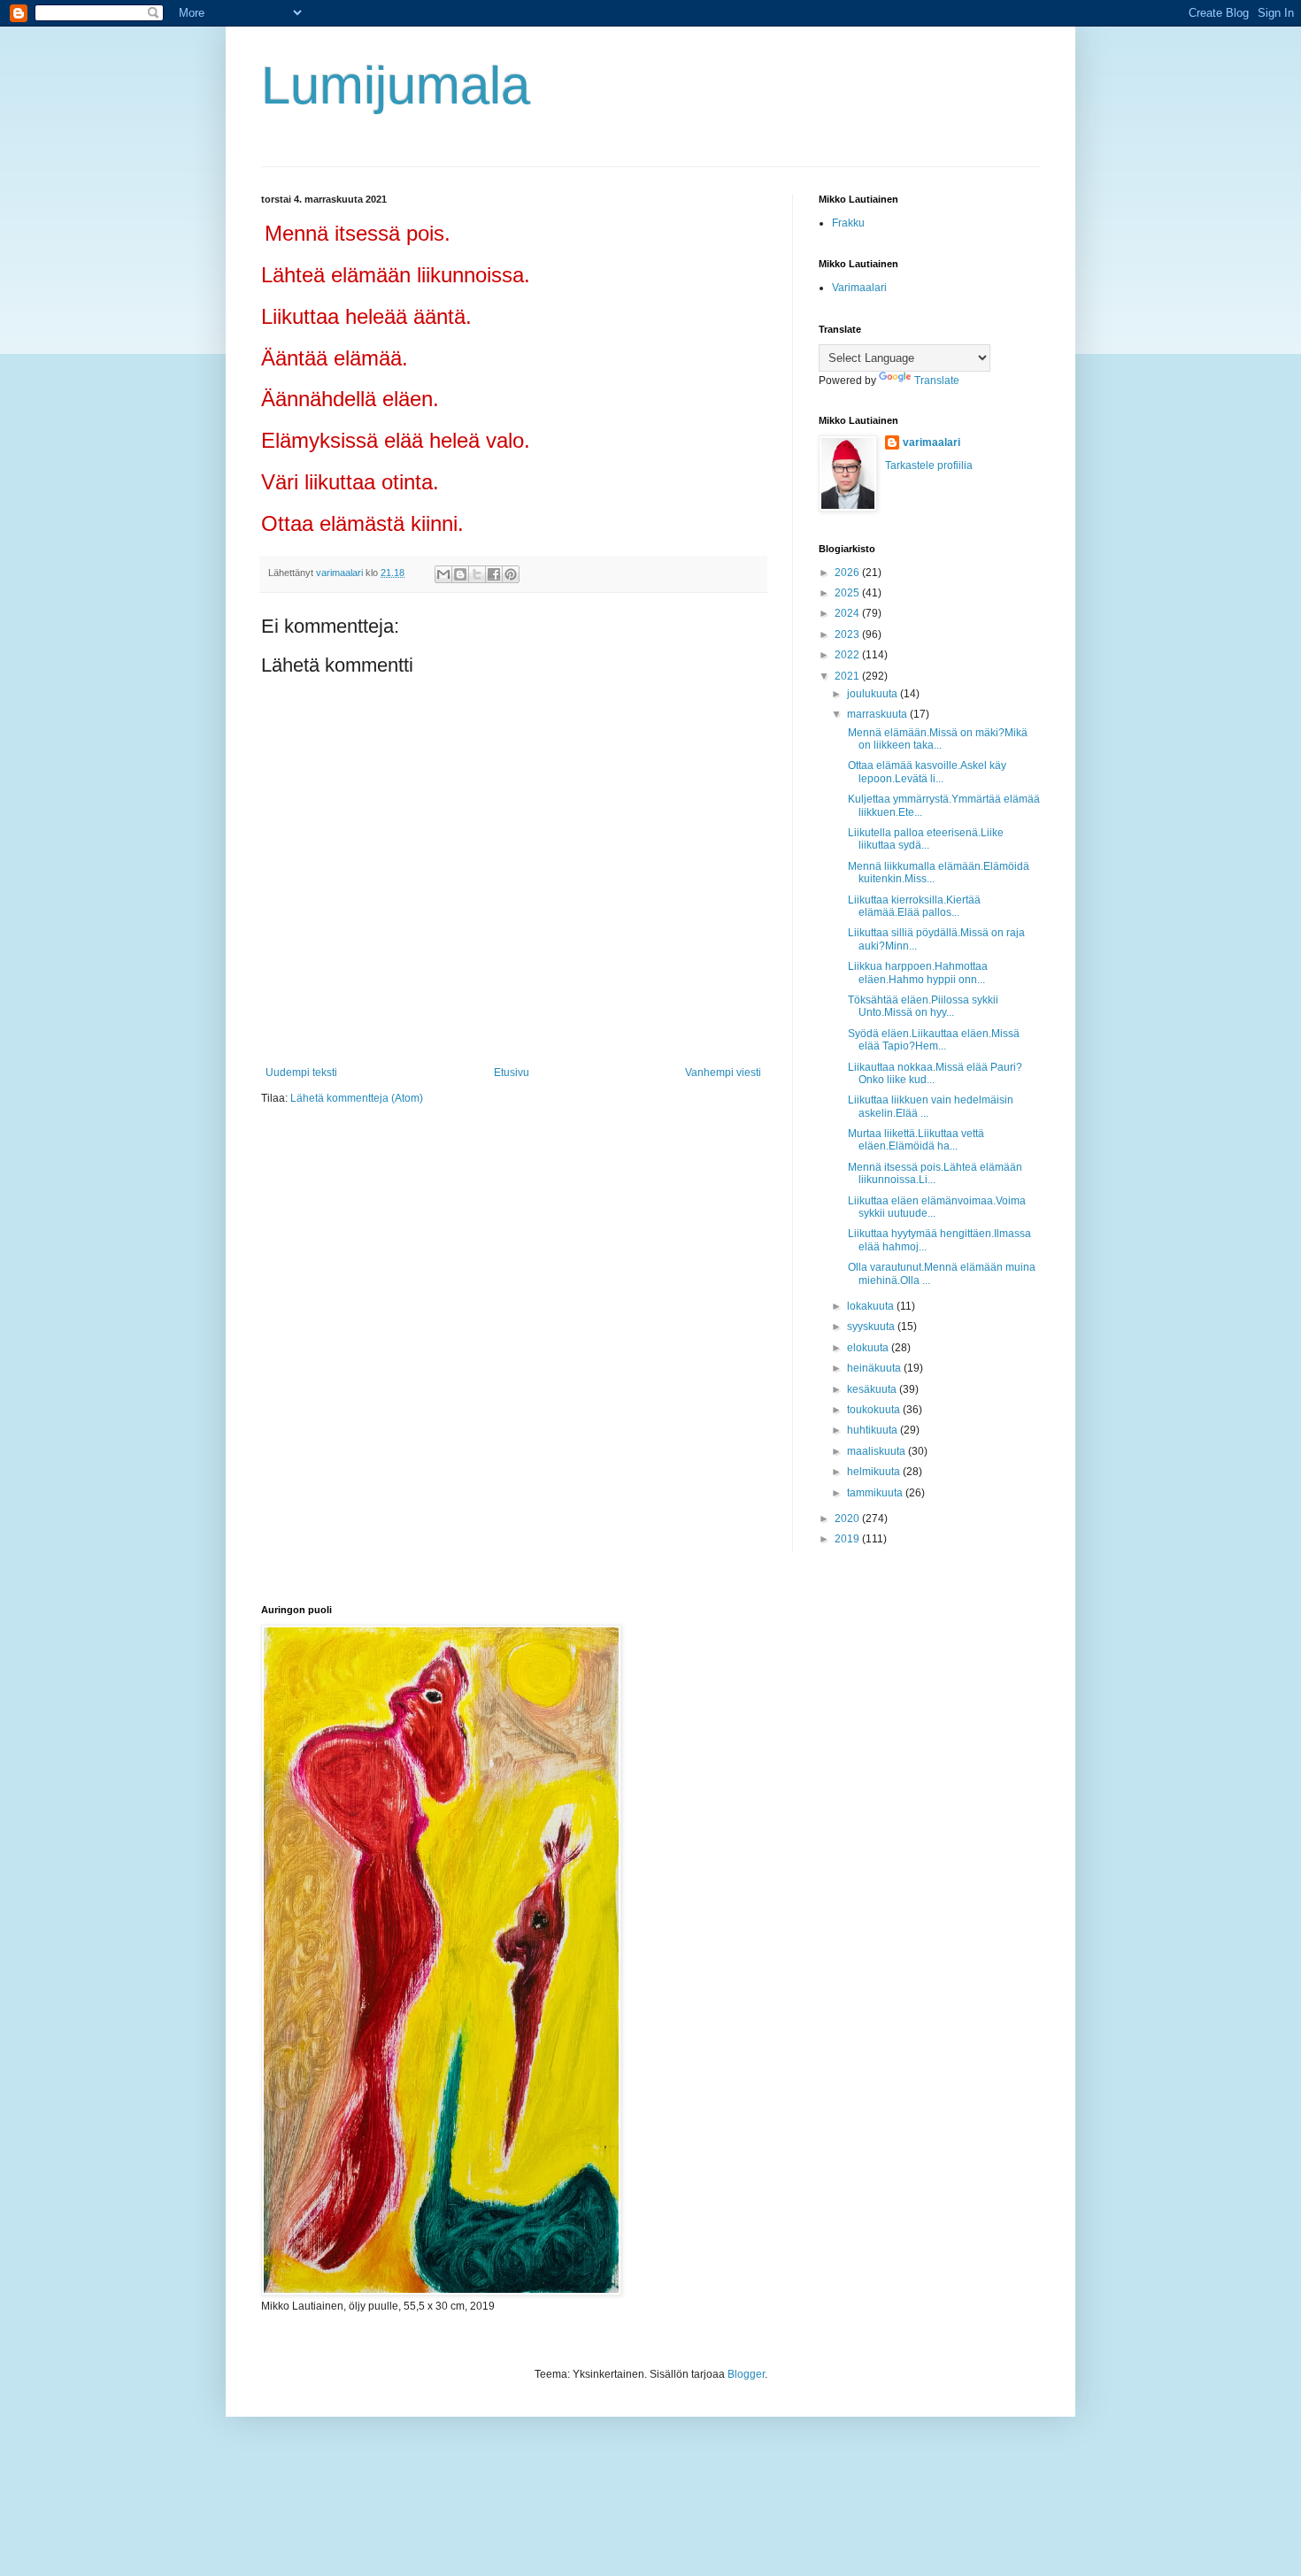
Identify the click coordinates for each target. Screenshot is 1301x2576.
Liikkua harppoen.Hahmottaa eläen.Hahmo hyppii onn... (916, 973)
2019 (848, 1539)
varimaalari (931, 442)
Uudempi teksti (301, 1073)
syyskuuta (872, 1326)
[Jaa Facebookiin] (494, 574)
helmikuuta (875, 1472)
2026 (848, 573)
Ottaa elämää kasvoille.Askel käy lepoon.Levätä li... (926, 772)
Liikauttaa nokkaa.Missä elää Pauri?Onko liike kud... (934, 1073)
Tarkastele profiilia (929, 465)
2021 (848, 676)
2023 (848, 634)
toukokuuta (875, 1410)
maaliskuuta (878, 1451)
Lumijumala (396, 85)
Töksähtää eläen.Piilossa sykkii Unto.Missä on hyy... (922, 1006)
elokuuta (869, 1348)
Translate (937, 381)
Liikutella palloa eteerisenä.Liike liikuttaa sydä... (924, 839)
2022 (848, 655)
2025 (848, 593)
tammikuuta (876, 1493)
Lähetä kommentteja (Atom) (357, 1098)
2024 (848, 613)
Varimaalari (859, 288)
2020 (848, 1519)
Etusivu (512, 1073)
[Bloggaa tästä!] (460, 574)
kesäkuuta (873, 1389)
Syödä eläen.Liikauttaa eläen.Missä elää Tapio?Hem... (932, 1040)
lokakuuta (872, 1306)
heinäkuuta (875, 1368)
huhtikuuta (874, 1430)
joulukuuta (874, 694)
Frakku (848, 223)
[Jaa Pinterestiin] (511, 574)
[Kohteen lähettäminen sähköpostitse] (443, 574)
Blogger (746, 2374)
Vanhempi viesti (723, 1073)
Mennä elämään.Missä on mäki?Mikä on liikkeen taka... (936, 739)
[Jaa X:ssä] (477, 574)
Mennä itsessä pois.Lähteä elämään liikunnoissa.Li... (934, 1173)
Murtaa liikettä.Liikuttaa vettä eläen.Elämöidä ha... (915, 1140)
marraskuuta (878, 714)
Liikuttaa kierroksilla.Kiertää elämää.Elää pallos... (913, 906)
